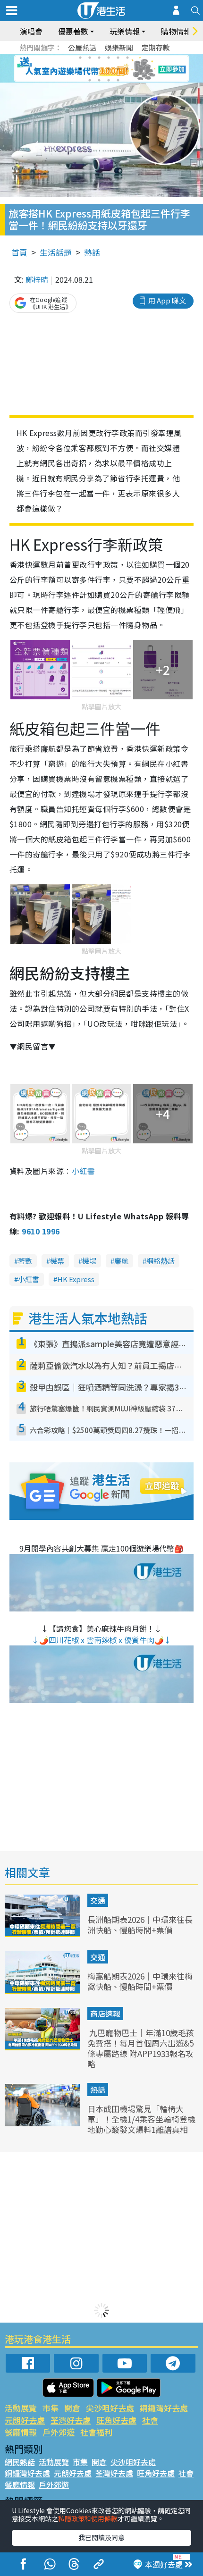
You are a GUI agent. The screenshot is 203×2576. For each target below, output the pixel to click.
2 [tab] (90, 58)
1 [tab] (80, 58)
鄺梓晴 (37, 279)
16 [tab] (118, 80)
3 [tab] (99, 58)
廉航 (121, 1261)
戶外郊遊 (59, 2432)
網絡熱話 (161, 1261)
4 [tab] (109, 58)
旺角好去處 (116, 2420)
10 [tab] (109, 69)
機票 (57, 1261)
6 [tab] (127, 58)
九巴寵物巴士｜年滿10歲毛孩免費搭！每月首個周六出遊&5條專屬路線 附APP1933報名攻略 (141, 2048)
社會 (150, 2420)
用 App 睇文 (167, 300)
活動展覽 (21, 2408)
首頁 (19, 252)
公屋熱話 (82, 47)
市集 (51, 2408)
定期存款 (156, 47)
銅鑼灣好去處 (164, 2408)
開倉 (72, 2408)
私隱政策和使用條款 (88, 2518)
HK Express (76, 1279)
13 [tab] (90, 80)
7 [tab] (80, 69)
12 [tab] (127, 69)
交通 (98, 1900)
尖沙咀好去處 (110, 2408)
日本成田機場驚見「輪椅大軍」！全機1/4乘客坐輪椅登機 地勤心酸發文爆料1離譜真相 (141, 2119)
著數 (25, 1261)
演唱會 (31, 31)
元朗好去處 (25, 2420)
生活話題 (56, 252)
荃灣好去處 (71, 2420)
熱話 (92, 252)
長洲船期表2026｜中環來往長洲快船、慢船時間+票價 (140, 1925)
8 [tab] (90, 69)
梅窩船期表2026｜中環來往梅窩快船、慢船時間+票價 (140, 1981)
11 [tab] (118, 69)
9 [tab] (99, 69)
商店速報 (105, 2014)
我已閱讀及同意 (101, 2537)
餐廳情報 (21, 2432)
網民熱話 (20, 2462)
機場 (89, 1261)
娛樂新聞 (119, 47)
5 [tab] (118, 58)
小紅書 (83, 1171)
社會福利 (96, 2432)
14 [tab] (99, 80)
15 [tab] (109, 80)
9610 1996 (41, 1231)
